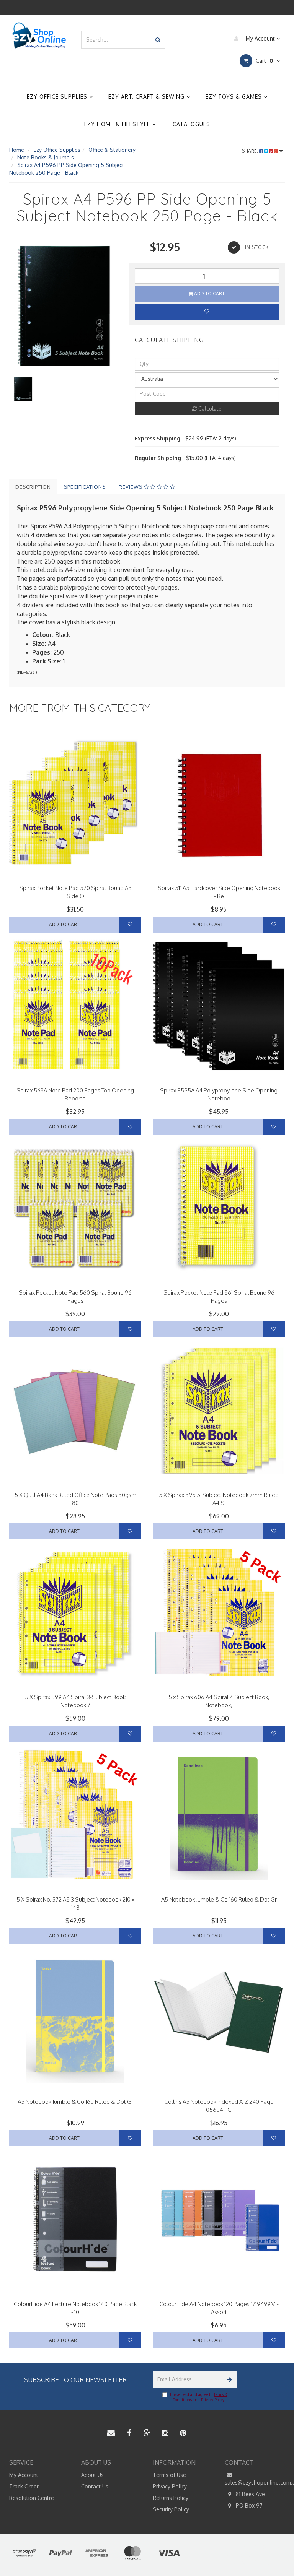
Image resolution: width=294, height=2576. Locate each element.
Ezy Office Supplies (58, 97)
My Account (260, 38)
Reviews (131, 487)
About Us (92, 2475)
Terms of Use (169, 2475)
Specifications (85, 487)
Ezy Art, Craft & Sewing (147, 97)
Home (17, 150)
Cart (264, 61)
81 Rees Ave (250, 2494)
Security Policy (171, 2509)
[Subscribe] (228, 2379)
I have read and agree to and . (199, 2397)
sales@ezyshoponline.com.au (255, 2483)
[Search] (158, 40)
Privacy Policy (213, 2400)
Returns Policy (171, 2498)
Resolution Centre (32, 2498)
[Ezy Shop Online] (39, 35)
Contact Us (95, 2486)
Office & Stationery (112, 150)
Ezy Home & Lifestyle (118, 124)
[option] (63, 308)
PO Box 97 (248, 2505)
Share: (251, 151)
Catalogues (191, 124)
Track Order (24, 2486)
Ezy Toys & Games (235, 97)
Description (33, 487)
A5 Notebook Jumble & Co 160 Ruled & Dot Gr (219, 1899)
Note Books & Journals (46, 157)
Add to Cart (209, 293)
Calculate (209, 409)
